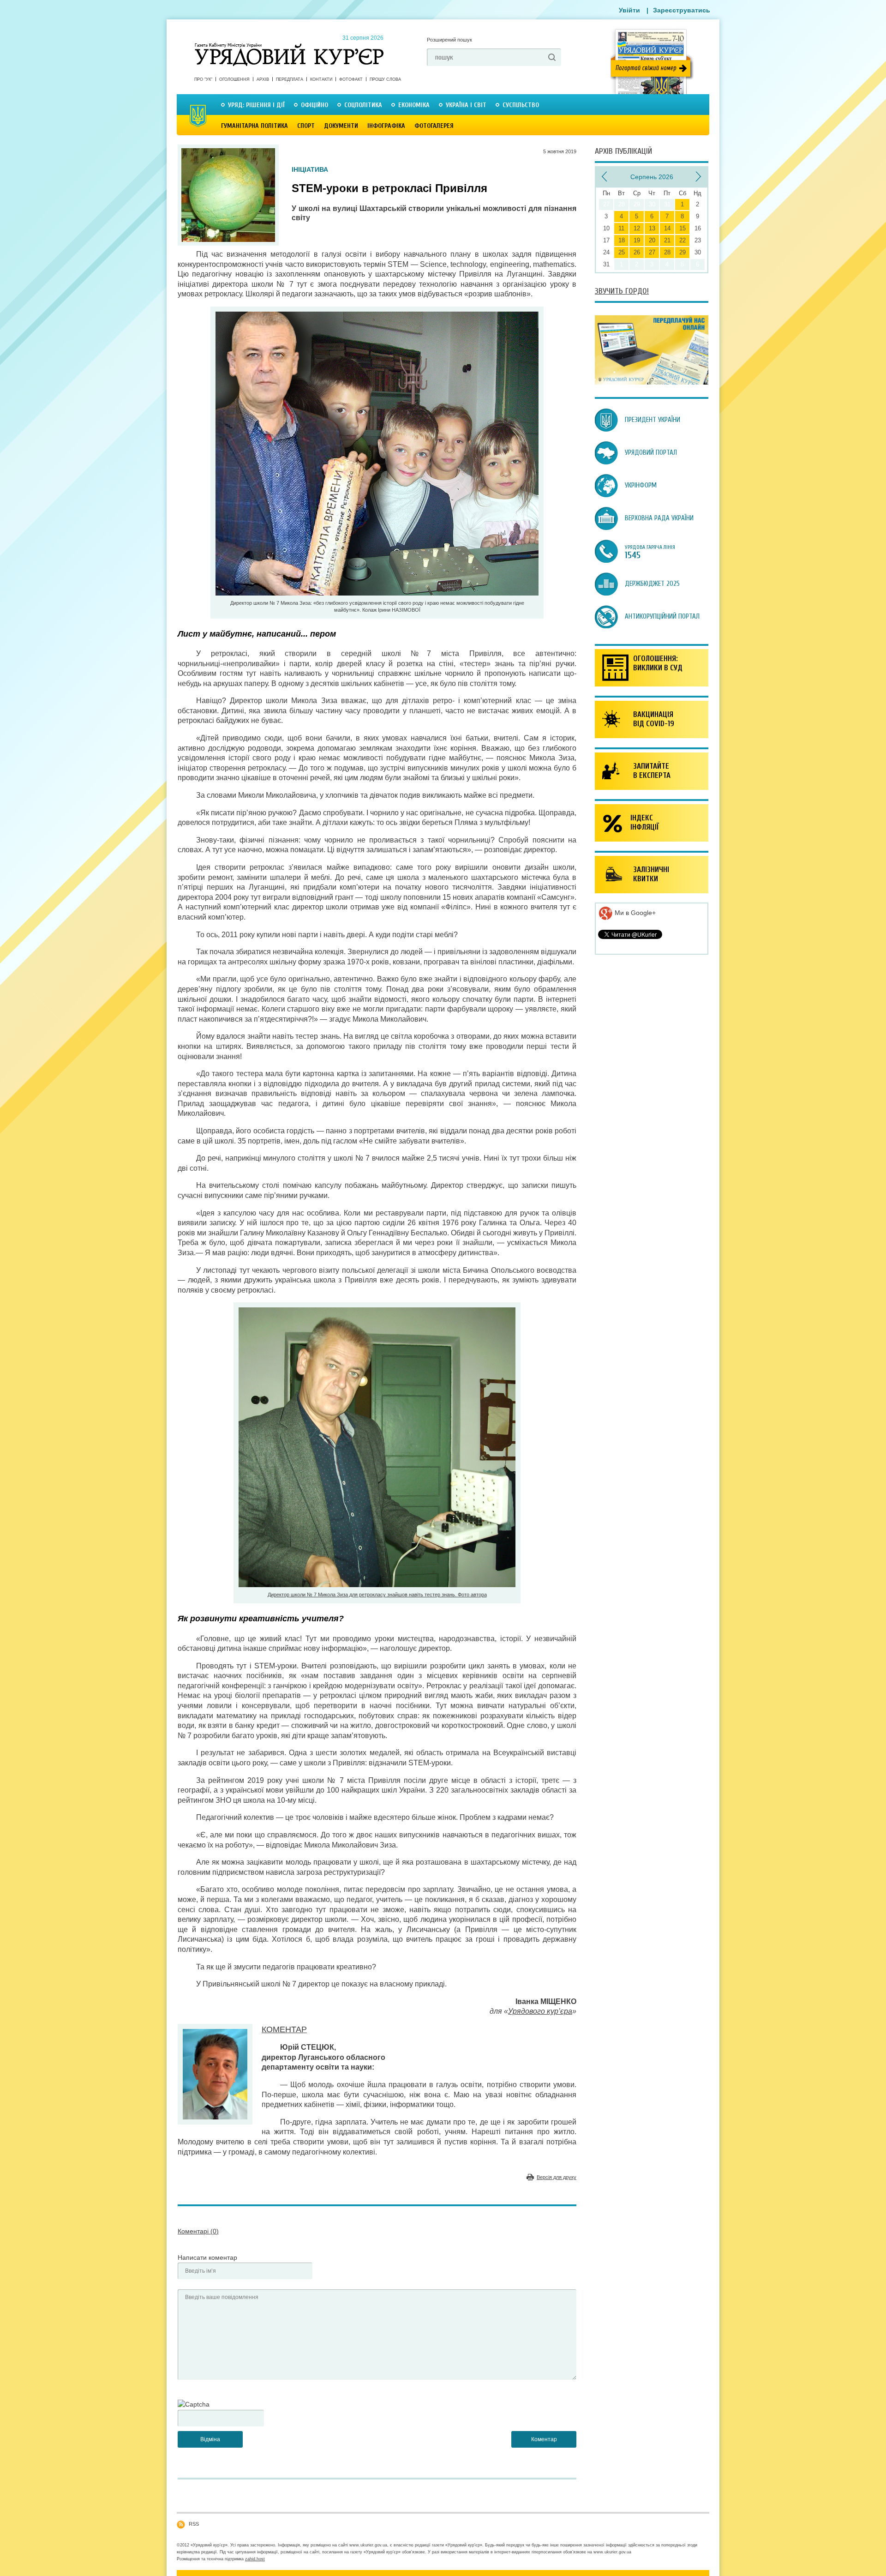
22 (682, 240)
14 (667, 228)
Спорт (306, 126)
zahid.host (255, 2559)
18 (622, 240)
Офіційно (314, 105)
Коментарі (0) (198, 2231)
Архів (263, 79)
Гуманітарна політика (254, 126)
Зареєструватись (682, 10)
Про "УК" (203, 79)
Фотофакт (351, 79)
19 (637, 240)
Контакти (321, 79)
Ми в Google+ (634, 913)
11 (621, 228)
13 (652, 228)
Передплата (290, 79)
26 (637, 252)
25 (622, 252)
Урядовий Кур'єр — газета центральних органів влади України (289, 46)
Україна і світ (466, 105)
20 (652, 240)
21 (667, 240)
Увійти (629, 10)
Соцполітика (363, 105)
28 (667, 252)
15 (682, 228)
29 (682, 252)
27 (652, 252)
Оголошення (234, 79)
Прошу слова (385, 79)
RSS (194, 2524)
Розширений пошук (449, 40)
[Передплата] (652, 382)
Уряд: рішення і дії (256, 105)
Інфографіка (386, 126)
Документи (341, 126)
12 (637, 228)
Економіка (414, 105)
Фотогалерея (434, 126)
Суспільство (521, 105)
